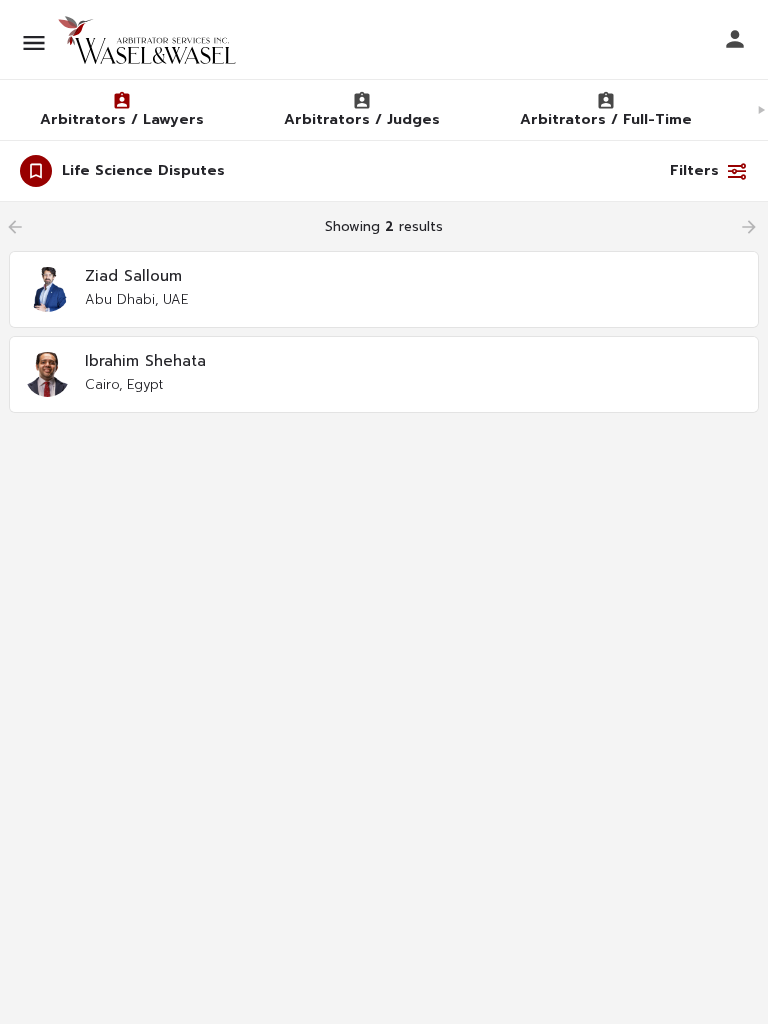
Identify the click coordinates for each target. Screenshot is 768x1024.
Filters (694, 170)
